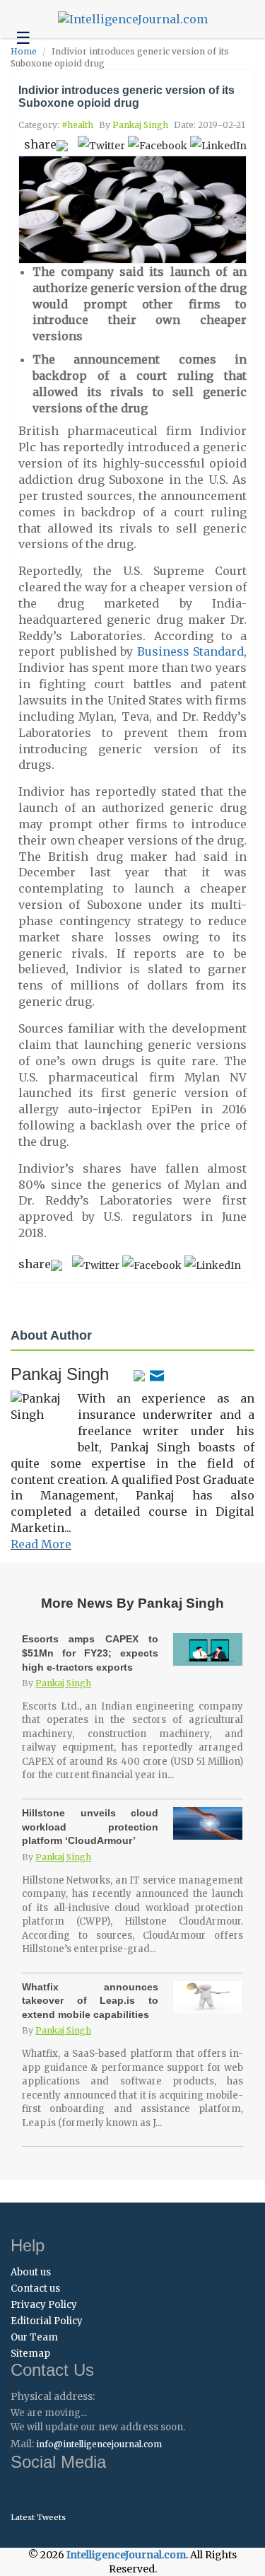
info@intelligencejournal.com (99, 2444)
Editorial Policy (47, 2321)
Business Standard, (192, 651)
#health (77, 125)
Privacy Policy (44, 2305)
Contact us (35, 2288)
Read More (41, 1544)
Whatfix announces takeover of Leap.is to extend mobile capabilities (90, 2001)
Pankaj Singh (140, 125)
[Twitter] (139, 1374)
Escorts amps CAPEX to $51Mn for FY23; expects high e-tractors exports (90, 1653)
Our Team (34, 2337)
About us (31, 2272)
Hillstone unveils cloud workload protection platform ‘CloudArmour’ (90, 1827)
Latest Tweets (38, 2517)
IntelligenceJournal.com (126, 2555)
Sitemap (30, 2354)
